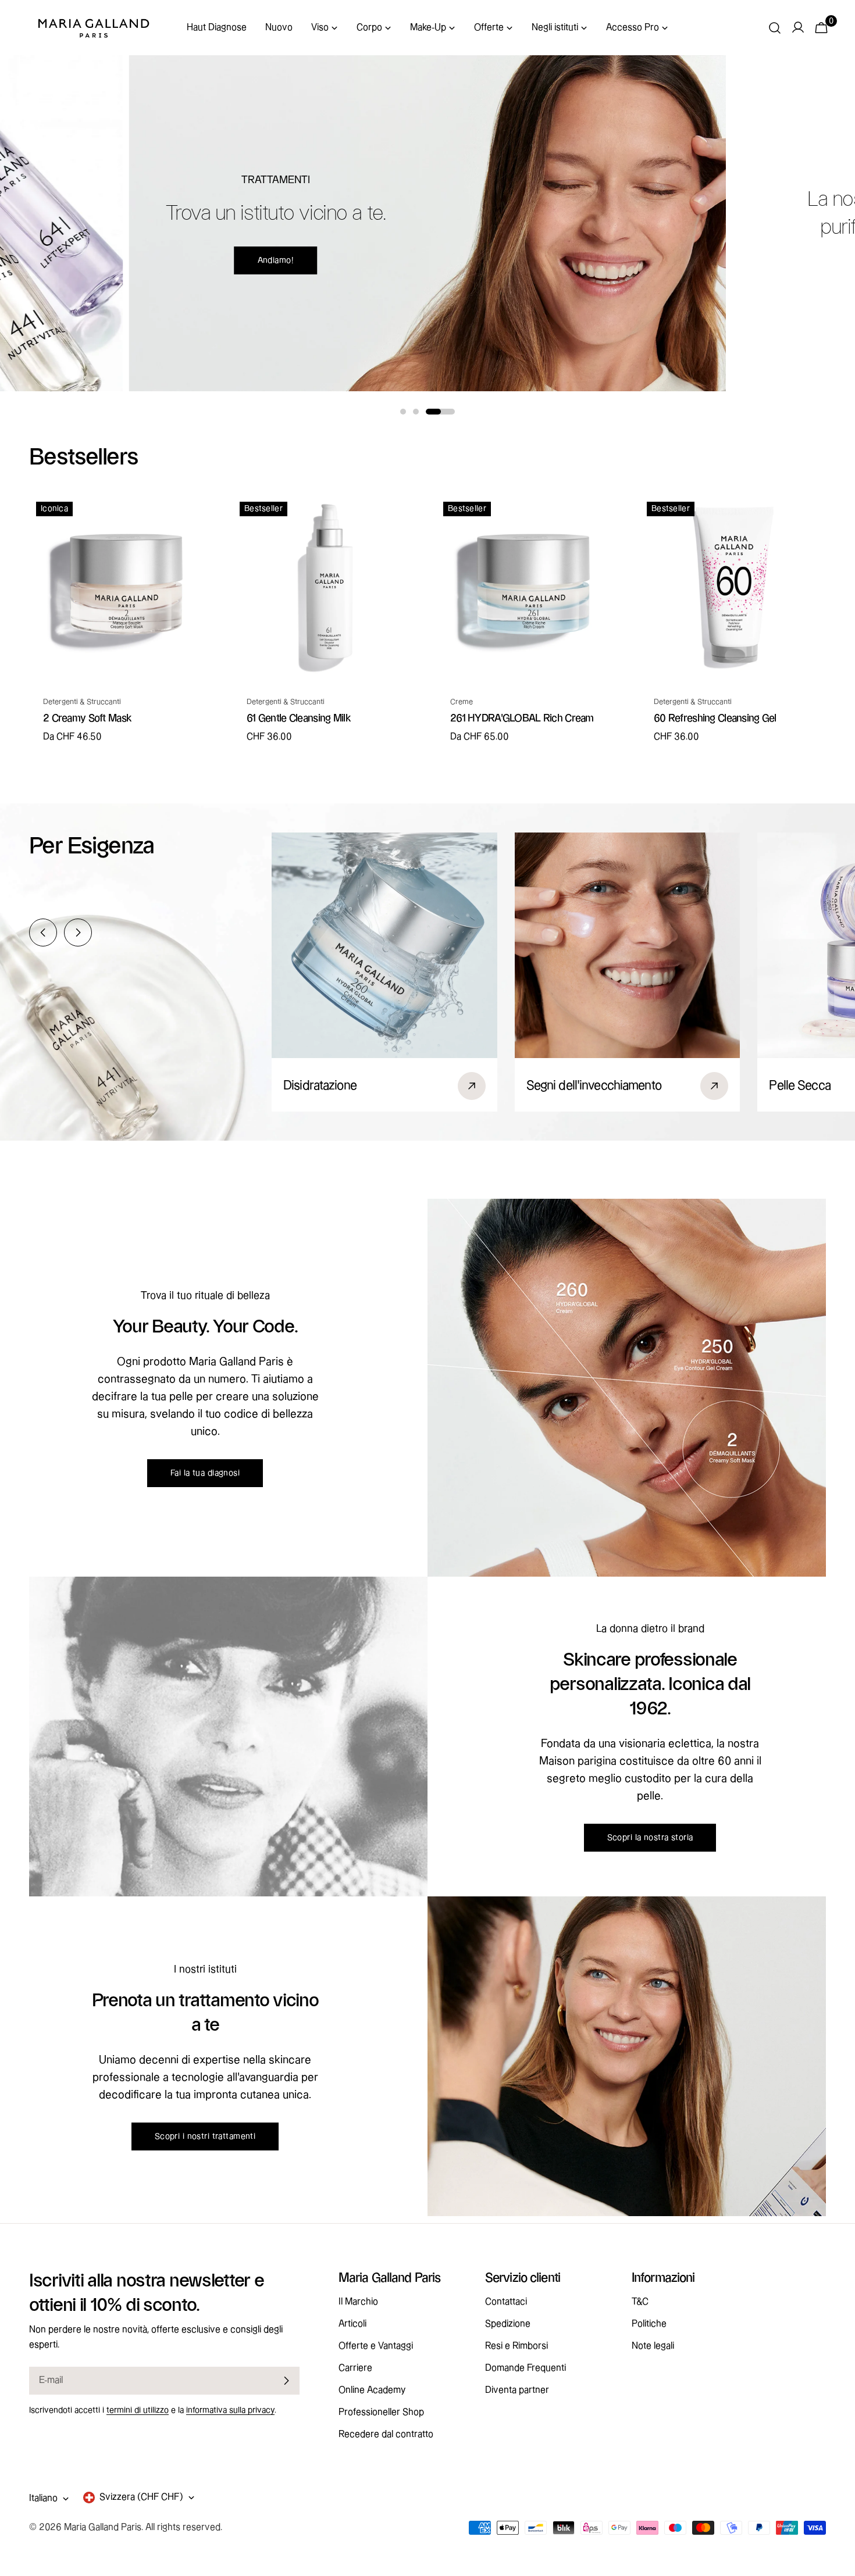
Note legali (653, 2346)
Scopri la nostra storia (650, 1838)
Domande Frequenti (526, 2368)
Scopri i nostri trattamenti (205, 2136)
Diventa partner (517, 2390)
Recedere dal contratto (386, 2434)
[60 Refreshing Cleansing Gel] (733, 588)
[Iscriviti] (286, 2381)
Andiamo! (276, 260)
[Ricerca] (775, 28)
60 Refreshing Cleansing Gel (715, 718)
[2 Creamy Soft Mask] (122, 588)
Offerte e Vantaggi (376, 2346)
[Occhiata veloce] (198, 520)
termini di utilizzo (138, 2410)
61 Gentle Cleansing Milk (299, 718)
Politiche (649, 2324)
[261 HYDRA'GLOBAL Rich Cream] (529, 588)
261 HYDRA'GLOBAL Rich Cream (522, 718)
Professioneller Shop (381, 2412)
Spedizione (508, 2324)
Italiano (43, 2498)
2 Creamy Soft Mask (87, 718)
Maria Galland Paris (103, 2527)
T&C (640, 2302)
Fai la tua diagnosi (205, 1473)
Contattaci (506, 2302)
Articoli (352, 2324)
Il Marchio (358, 2302)
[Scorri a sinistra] (43, 932)
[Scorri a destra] (78, 932)
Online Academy (372, 2390)
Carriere (355, 2368)
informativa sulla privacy (230, 2410)
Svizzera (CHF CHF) (141, 2497)
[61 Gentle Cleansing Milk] (326, 588)
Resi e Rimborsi (516, 2346)
